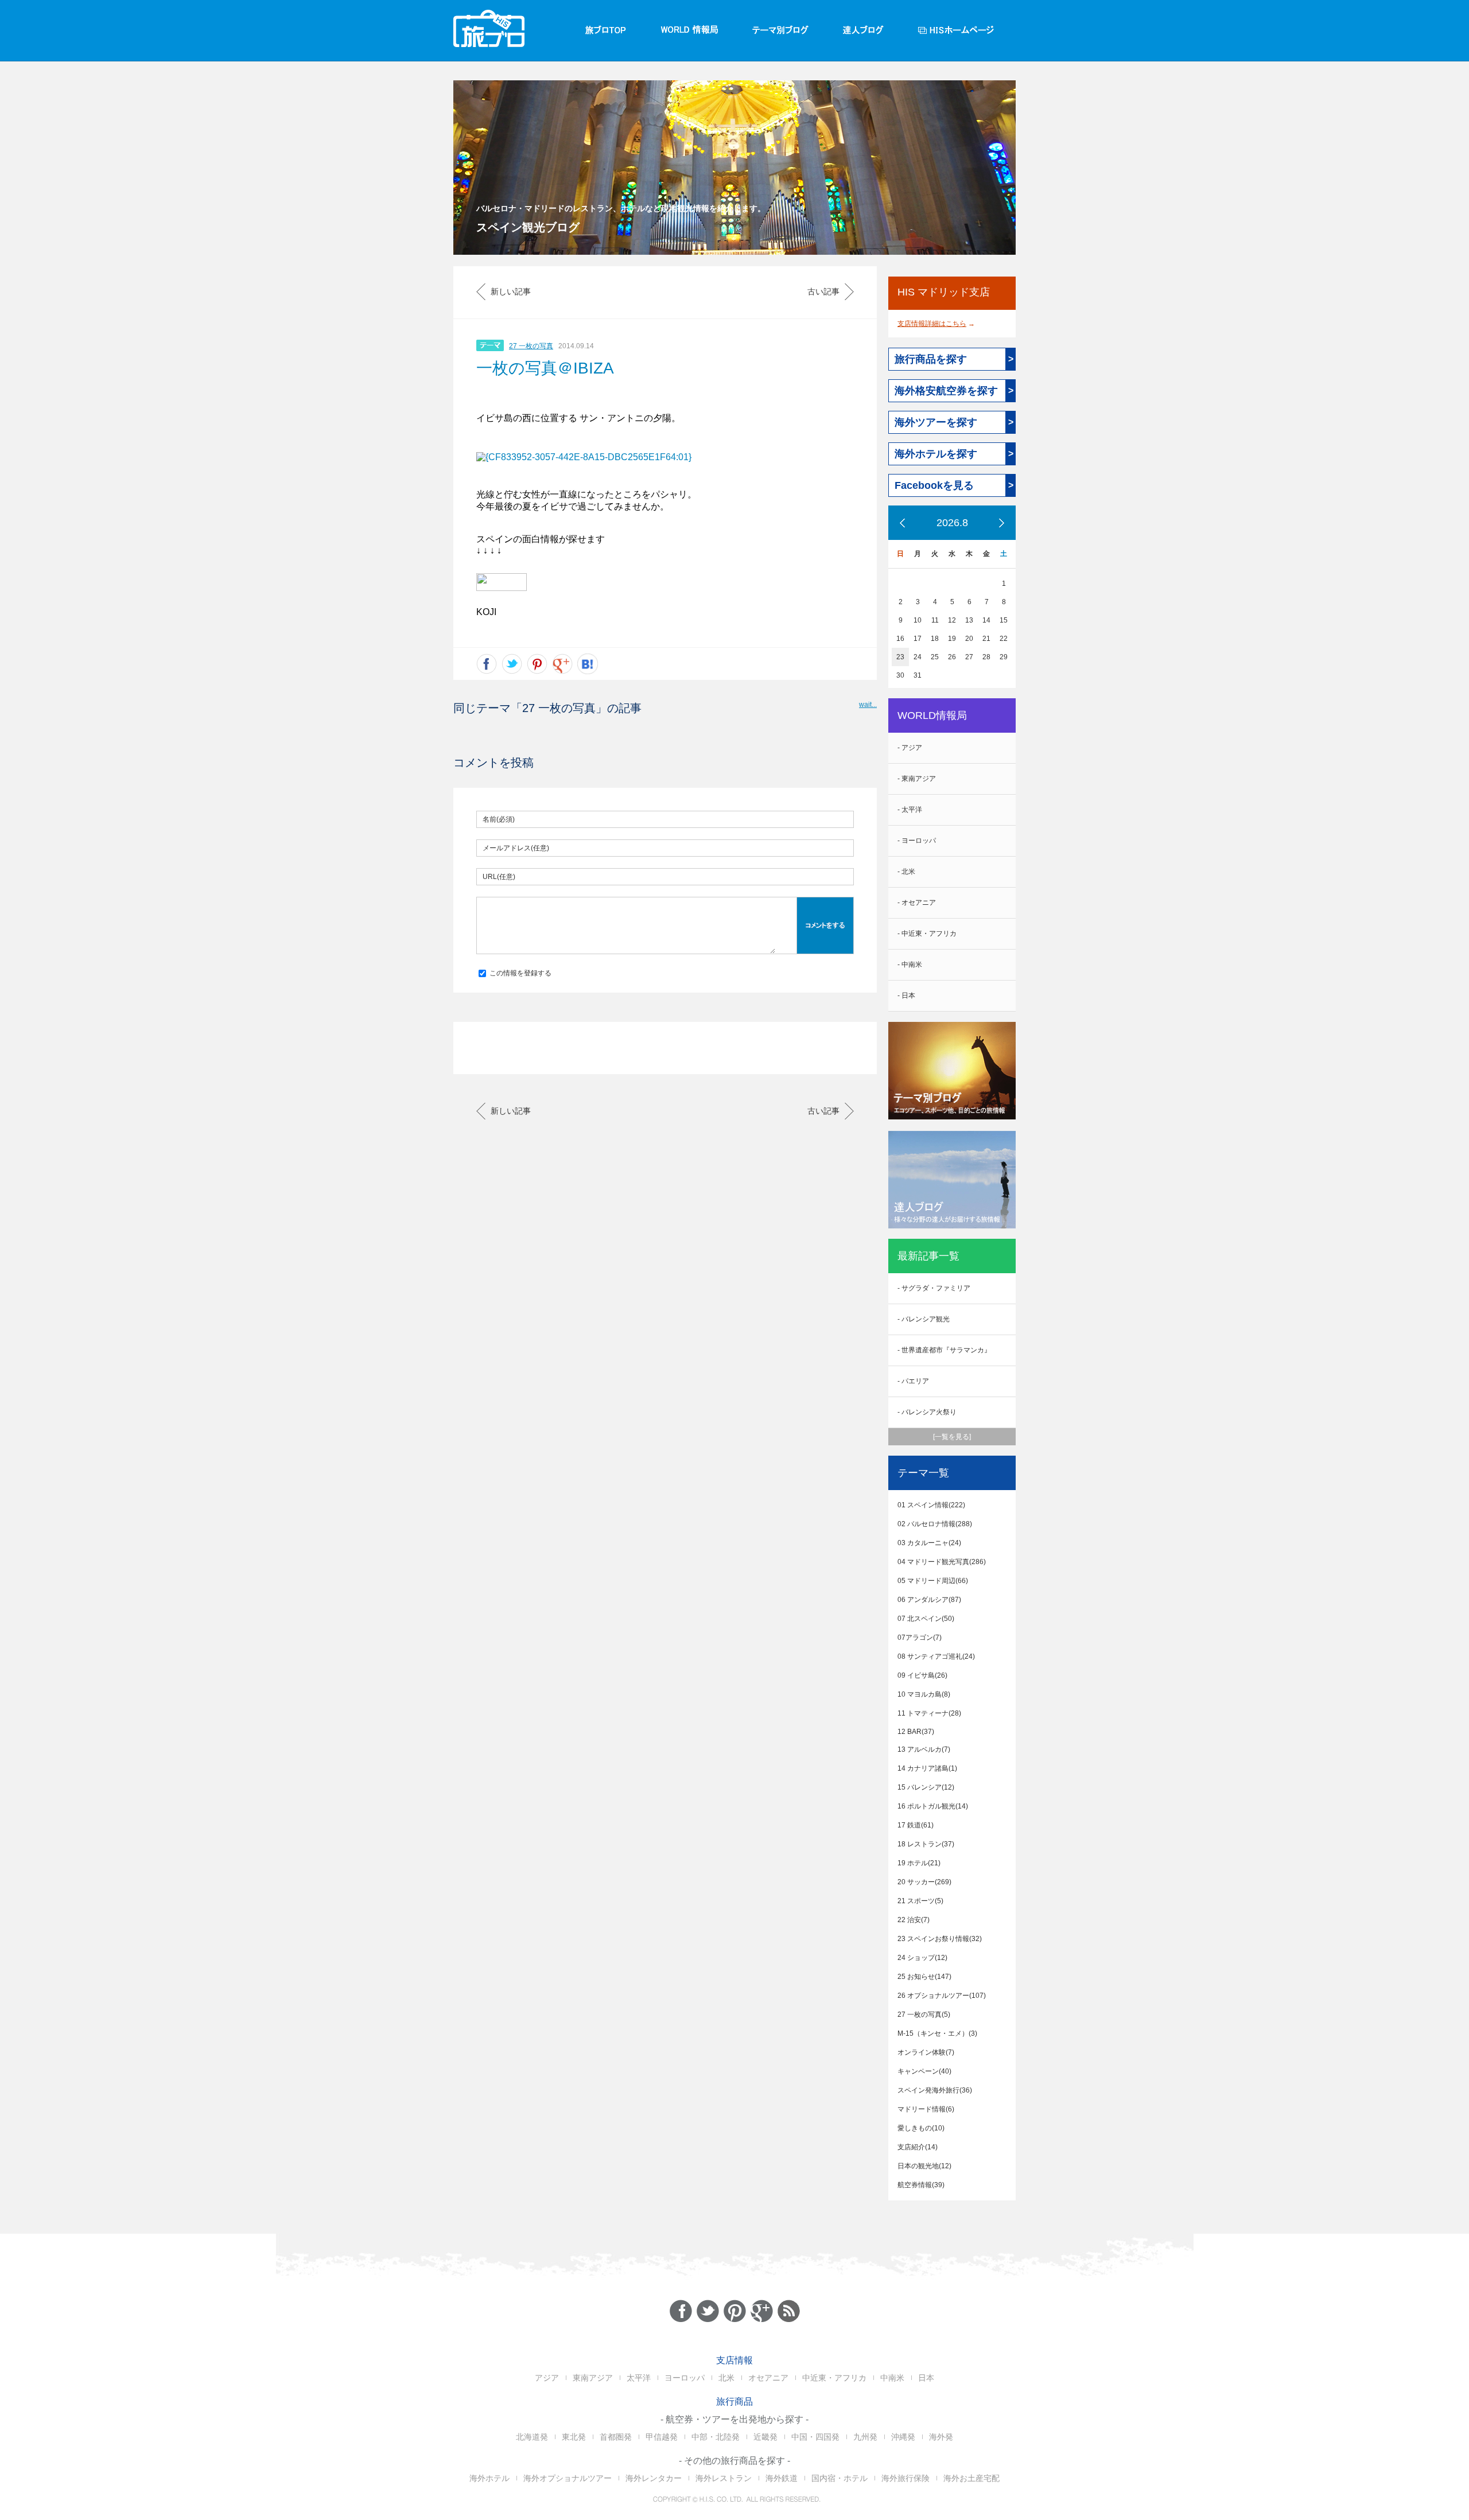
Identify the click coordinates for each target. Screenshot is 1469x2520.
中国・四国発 (815, 2437)
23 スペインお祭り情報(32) (940, 1939)
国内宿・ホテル (840, 2478)
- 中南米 (910, 965)
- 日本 (906, 995)
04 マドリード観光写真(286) (942, 1562)
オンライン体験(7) (926, 2052)
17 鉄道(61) (916, 1825)
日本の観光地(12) (924, 2166)
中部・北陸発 (716, 2437)
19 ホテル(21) (919, 1863)
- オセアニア (917, 903)
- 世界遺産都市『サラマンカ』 (944, 1350)
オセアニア (768, 2378)
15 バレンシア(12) (926, 1787)
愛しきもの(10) (921, 2128)
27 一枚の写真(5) (924, 2015)
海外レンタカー (654, 2478)
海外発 (941, 2437)
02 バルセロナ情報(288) (935, 1524)
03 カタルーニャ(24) (929, 1543)
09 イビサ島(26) (922, 1675)
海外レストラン (724, 2478)
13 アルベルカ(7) (924, 1749)
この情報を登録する (520, 973)
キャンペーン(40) (924, 2071)
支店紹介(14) (918, 2147)
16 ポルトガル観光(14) (933, 1806)
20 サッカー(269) (924, 1882)
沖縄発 (903, 2437)
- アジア (910, 748)
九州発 (865, 2437)
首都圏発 (616, 2437)
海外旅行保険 (906, 2478)
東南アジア (593, 2378)
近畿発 (765, 2437)
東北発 (574, 2437)
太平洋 (639, 2378)
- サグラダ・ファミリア (934, 1288)
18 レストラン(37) (926, 1844)
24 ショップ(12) (922, 1958)
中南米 (892, 2378)
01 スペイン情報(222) (931, 1505)
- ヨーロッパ (917, 841)
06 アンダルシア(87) (929, 1600)
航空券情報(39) (921, 2185)
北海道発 (532, 2437)
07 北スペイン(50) (926, 1619)
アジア (547, 2378)
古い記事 (823, 291)
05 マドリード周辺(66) (933, 1581)
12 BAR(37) (916, 1732)
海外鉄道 (782, 2478)
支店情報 (734, 2360)
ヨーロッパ (685, 2378)
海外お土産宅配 (971, 2478)
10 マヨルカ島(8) (924, 1694)
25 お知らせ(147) (924, 1977)
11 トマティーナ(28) (929, 1713)
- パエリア (913, 1381)
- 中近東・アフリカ (927, 934)
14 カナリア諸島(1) (927, 1768)
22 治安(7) (914, 1920)
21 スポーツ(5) (920, 1901)
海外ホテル (489, 2478)
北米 (726, 2378)
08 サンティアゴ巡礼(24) (936, 1656)
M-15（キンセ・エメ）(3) (937, 2033)
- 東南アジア (917, 779)
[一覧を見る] (952, 1437)
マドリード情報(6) (926, 2109)
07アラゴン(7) (920, 1638)
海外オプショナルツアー (568, 2478)
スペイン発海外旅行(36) (935, 2090)
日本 (926, 2378)
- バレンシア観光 (924, 1319)
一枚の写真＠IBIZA (545, 368)
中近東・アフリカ (834, 2378)
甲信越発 (662, 2437)
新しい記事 (511, 291)
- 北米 (906, 872)
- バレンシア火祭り (927, 1412)
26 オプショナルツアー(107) (942, 1996)
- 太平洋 (910, 810)
